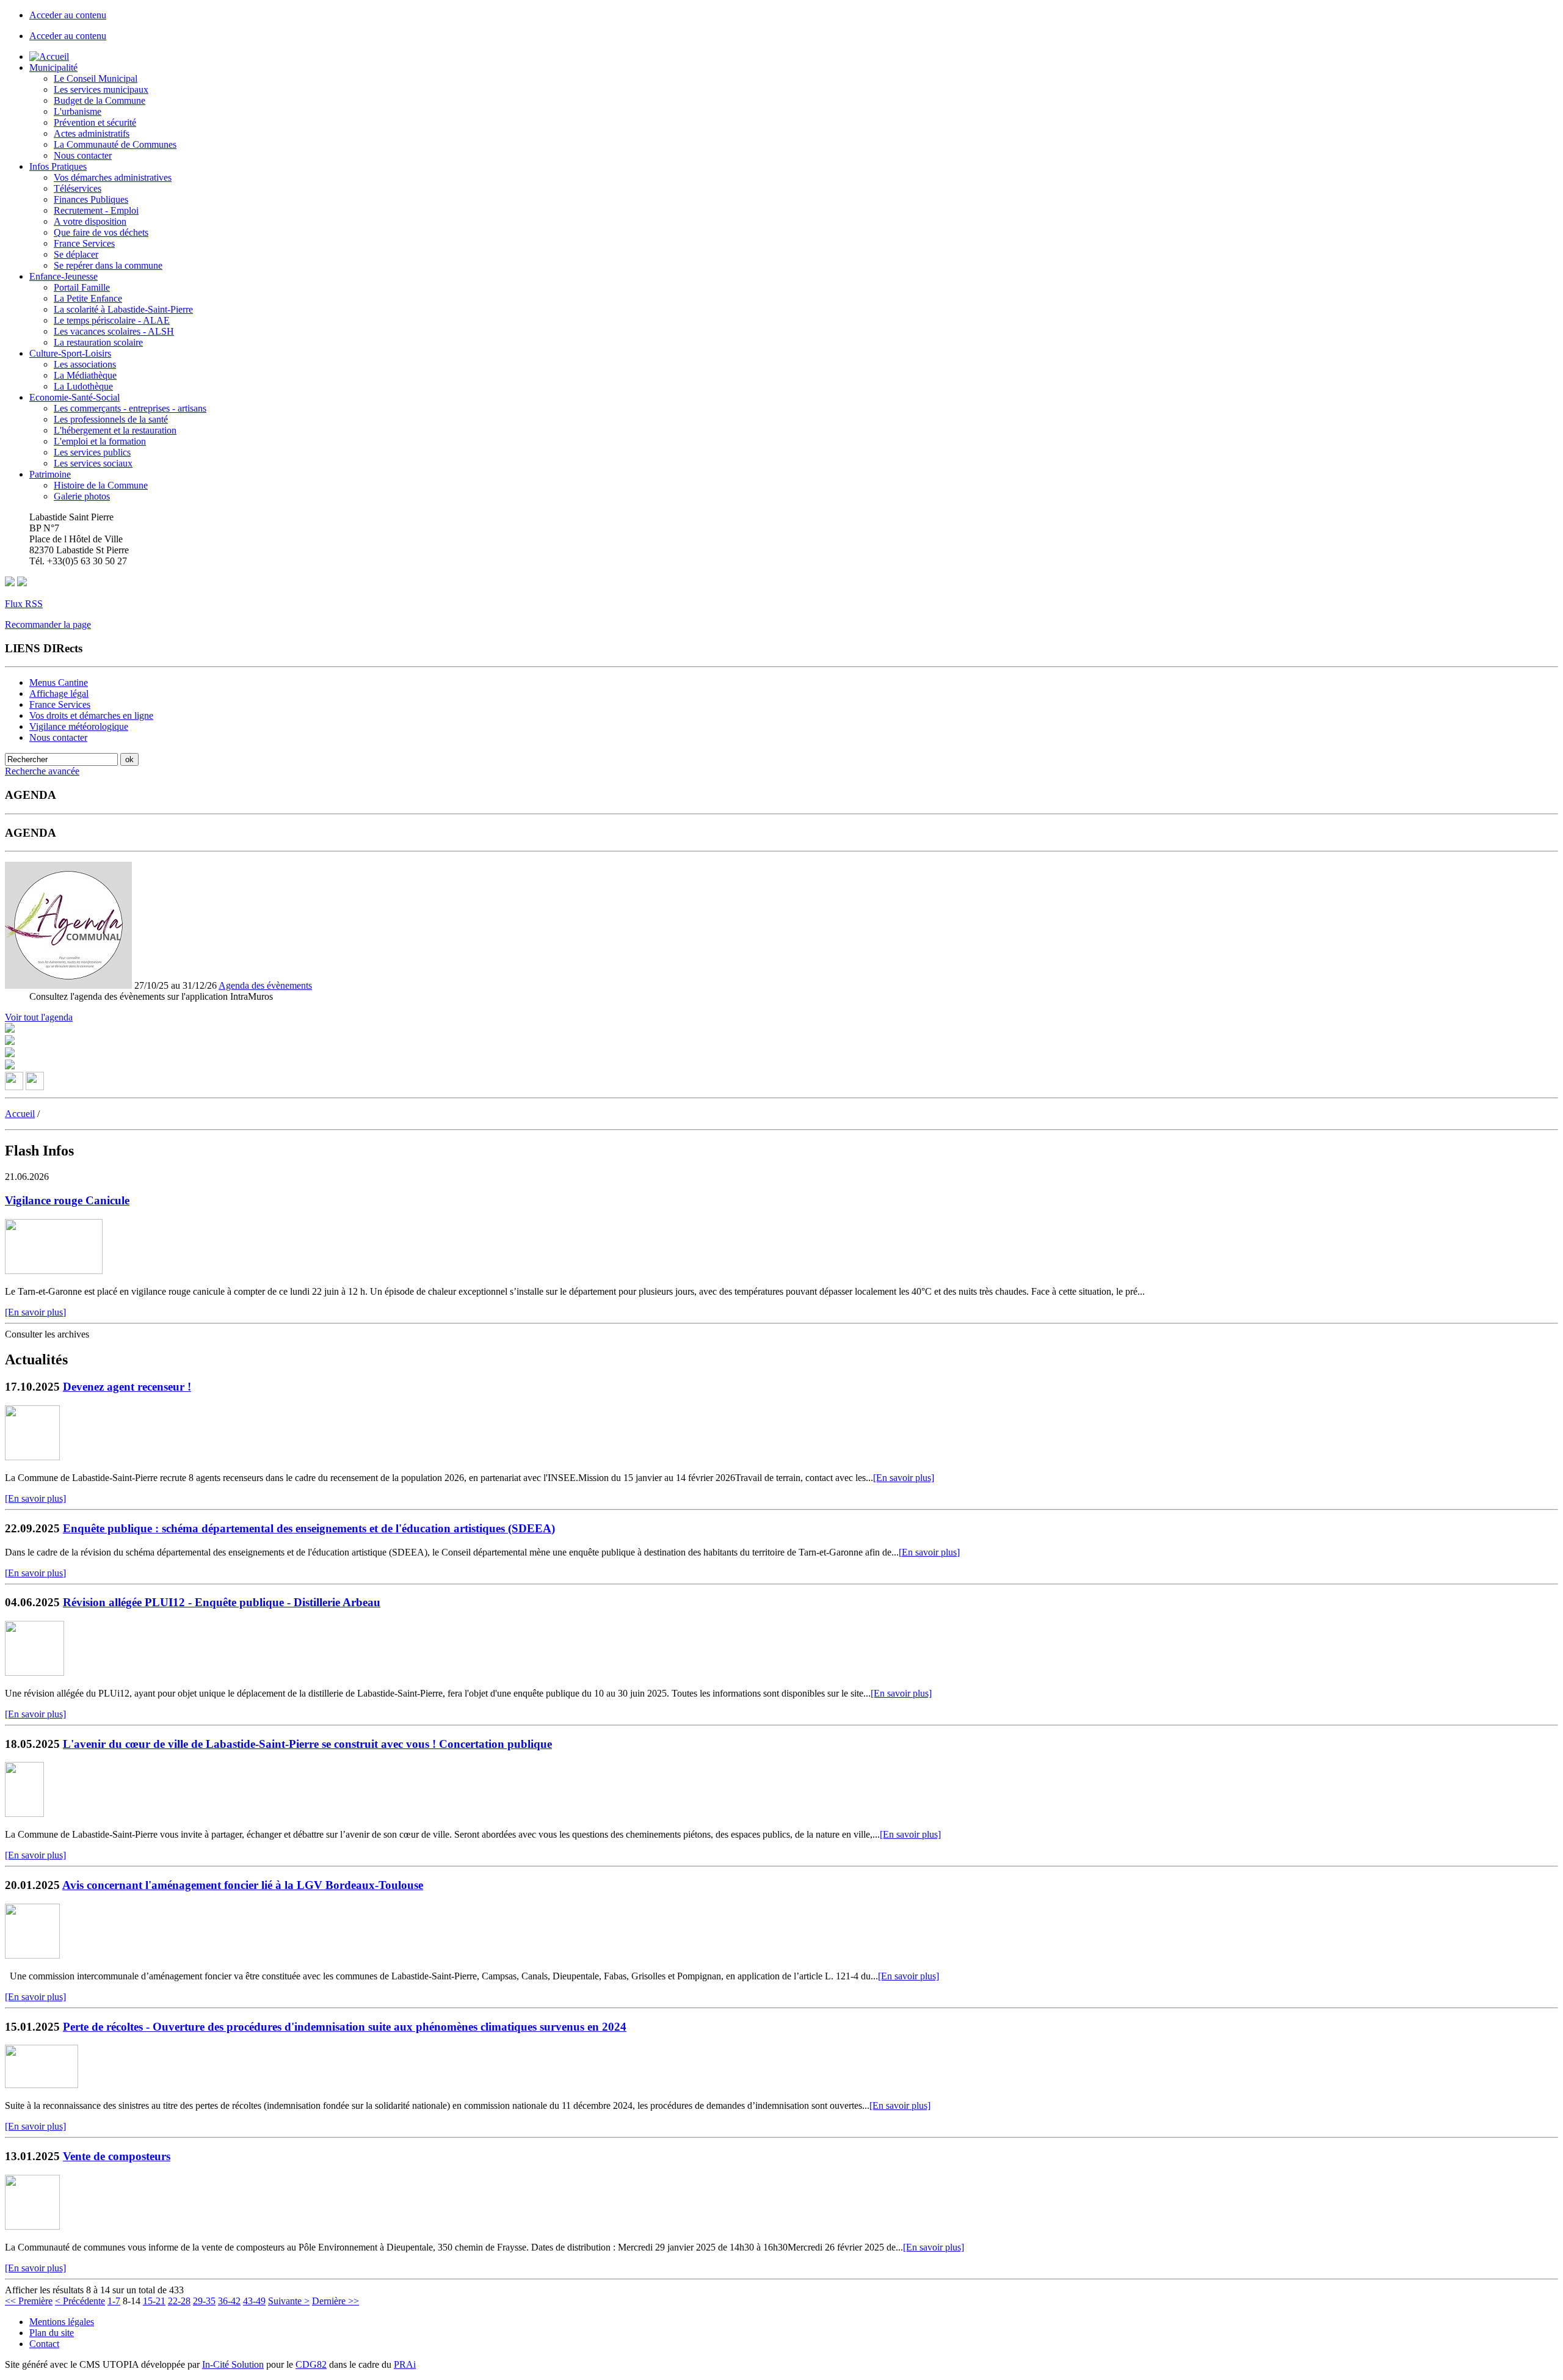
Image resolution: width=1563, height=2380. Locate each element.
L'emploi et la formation (100, 441)
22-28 (179, 2301)
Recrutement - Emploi (96, 210)
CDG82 (311, 2364)
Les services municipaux (101, 89)
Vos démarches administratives (113, 177)
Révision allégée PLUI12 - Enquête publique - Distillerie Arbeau (222, 1602)
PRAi (405, 2364)
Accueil (20, 1114)
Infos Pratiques (58, 166)
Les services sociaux (93, 463)
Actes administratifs (92, 133)
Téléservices (78, 188)
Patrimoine (50, 474)
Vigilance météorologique (79, 726)
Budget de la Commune (100, 100)
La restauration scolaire (98, 342)
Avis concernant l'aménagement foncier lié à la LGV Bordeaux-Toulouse (243, 1885)
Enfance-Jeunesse (63, 276)
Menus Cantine (59, 682)
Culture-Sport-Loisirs (70, 353)
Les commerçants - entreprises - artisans (130, 408)
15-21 (154, 2301)
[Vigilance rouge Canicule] (54, 1271)
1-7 (114, 2301)
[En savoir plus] (35, 1312)
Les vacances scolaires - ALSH (114, 331)
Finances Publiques (91, 199)
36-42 (229, 2301)
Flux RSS (24, 604)
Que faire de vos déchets (101, 232)
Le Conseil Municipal (96, 78)
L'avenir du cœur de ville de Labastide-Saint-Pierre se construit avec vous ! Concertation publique (307, 1744)
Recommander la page (48, 624)
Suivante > (289, 2301)
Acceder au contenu (68, 15)
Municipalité (53, 67)
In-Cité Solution (233, 2364)
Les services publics (92, 452)
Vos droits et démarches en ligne (91, 715)
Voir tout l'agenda (39, 1017)
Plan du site (52, 2333)
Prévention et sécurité (95, 122)
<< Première (29, 2301)
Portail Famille (82, 287)
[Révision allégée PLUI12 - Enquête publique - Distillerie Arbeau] (34, 1672)
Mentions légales (62, 2322)
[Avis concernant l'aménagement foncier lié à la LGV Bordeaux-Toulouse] (32, 1955)
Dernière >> (335, 2301)
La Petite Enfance (88, 298)
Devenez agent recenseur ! (127, 1387)
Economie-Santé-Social (74, 397)
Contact (44, 2344)
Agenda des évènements (265, 985)
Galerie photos (82, 496)
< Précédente (80, 2301)
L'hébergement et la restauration (115, 430)
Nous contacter (83, 155)
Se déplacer (76, 254)
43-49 (254, 2301)
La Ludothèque (83, 386)
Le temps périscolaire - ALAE (112, 320)
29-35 (204, 2301)
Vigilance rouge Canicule (67, 1200)
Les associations (85, 364)
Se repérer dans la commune (108, 265)
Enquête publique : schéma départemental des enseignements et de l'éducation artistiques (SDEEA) (309, 1528)
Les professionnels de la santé (111, 419)
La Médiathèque (85, 375)
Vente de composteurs (117, 2156)
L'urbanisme (78, 111)
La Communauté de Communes (115, 144)
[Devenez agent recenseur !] (32, 1457)
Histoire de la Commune (101, 485)
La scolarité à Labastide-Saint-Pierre (123, 309)
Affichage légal (59, 693)
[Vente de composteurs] (32, 2226)
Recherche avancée (42, 771)
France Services (84, 243)
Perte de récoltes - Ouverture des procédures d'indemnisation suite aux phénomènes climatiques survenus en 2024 (345, 2027)
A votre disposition (90, 221)
